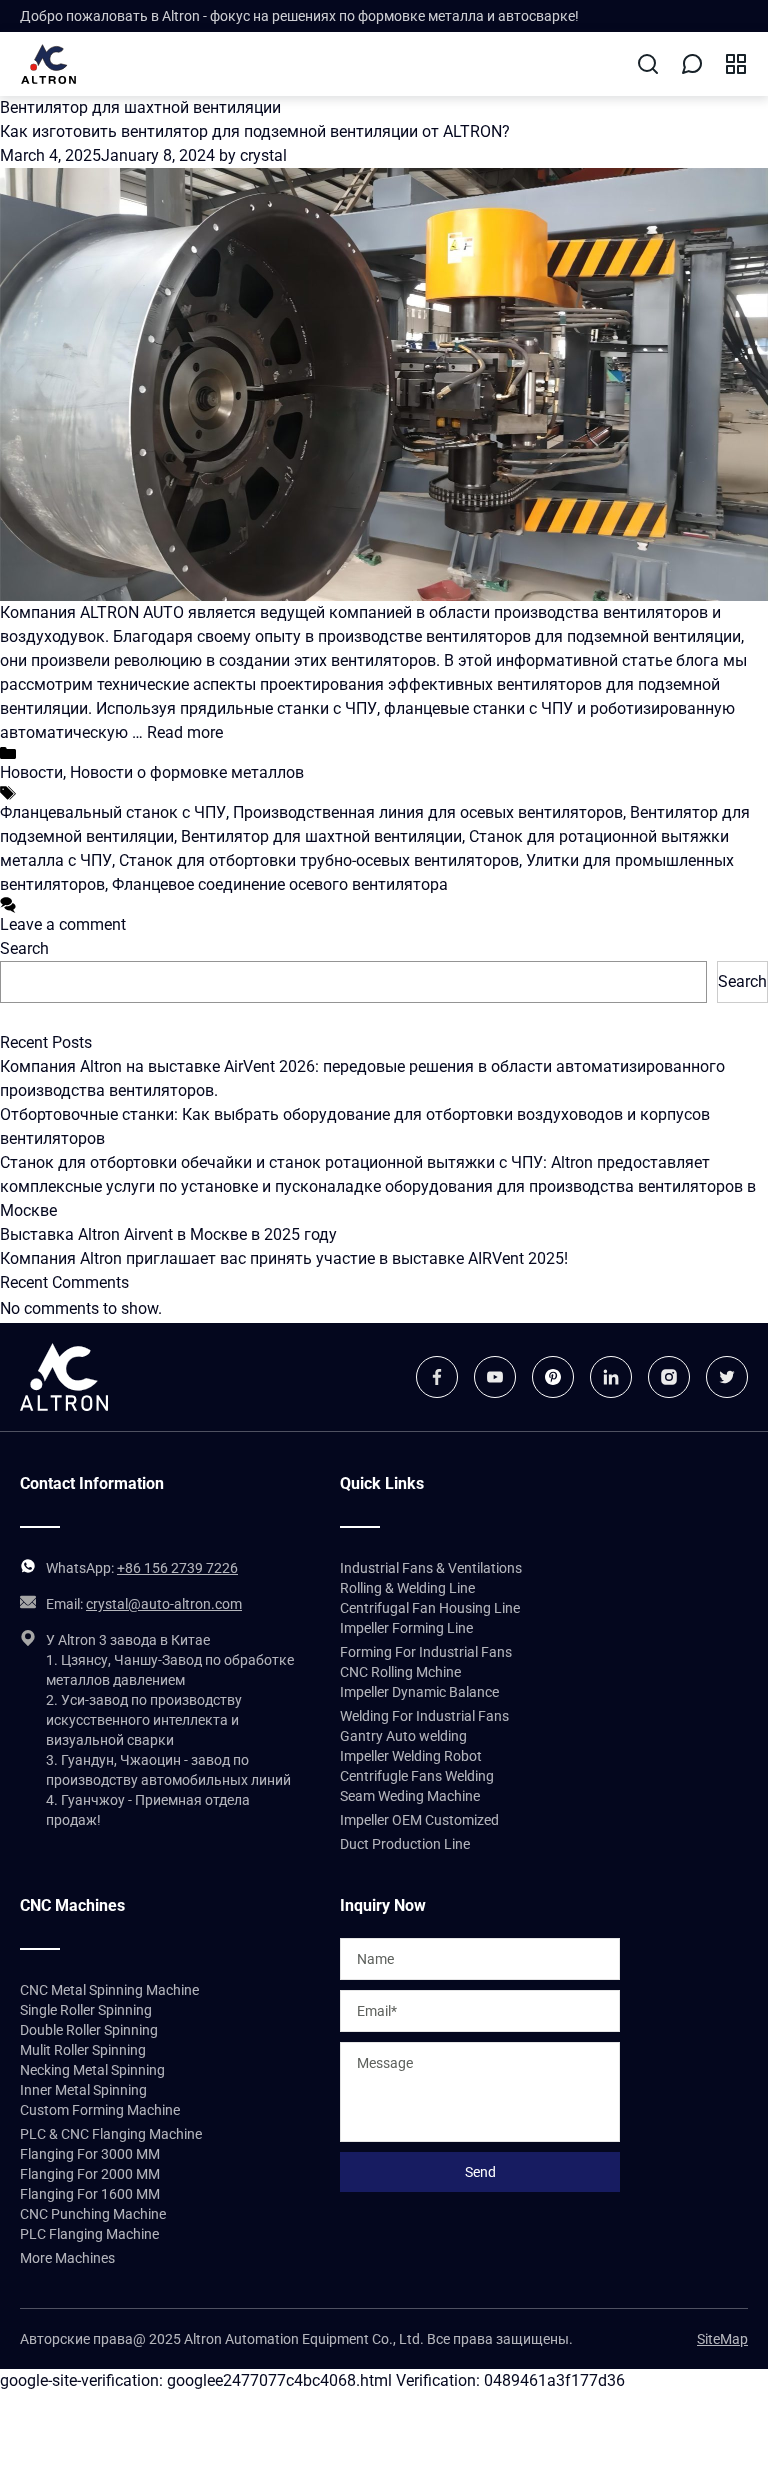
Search (24, 948)
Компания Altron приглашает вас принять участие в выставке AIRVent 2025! (284, 1258)
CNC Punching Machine (93, 2214)
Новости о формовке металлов (187, 772)
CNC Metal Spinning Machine (109, 1990)
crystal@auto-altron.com (164, 1604)
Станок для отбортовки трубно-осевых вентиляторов (319, 860)
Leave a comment (63, 924)
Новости (31, 772)
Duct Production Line (405, 1844)
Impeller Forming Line (406, 1628)
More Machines (67, 2258)
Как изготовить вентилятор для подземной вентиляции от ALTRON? (255, 131)
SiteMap (722, 2339)
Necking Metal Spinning (92, 2070)
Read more (185, 732)
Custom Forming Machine (100, 2110)
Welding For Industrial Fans (424, 1716)
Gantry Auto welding (403, 1736)
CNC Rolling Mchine (400, 1672)
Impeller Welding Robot (411, 1756)
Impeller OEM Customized (419, 1820)
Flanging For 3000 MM (90, 2154)
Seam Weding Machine (410, 1796)
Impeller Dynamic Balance (419, 1692)
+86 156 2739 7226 (177, 1568)
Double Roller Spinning (89, 2030)
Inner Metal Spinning (83, 2090)
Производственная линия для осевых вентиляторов (428, 812)
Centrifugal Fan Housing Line (430, 1608)
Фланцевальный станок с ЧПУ (113, 812)
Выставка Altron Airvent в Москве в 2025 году (168, 1234)
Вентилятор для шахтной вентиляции (321, 836)
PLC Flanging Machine (89, 2234)
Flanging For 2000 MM (90, 2174)
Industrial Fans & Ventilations (431, 1568)
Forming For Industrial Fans (426, 1652)
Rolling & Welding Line (407, 1588)
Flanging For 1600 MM (90, 2194)
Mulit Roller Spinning (83, 2050)
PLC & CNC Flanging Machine (111, 2134)
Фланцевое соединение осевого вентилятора (280, 884)
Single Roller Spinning (86, 2010)
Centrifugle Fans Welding (417, 1776)
